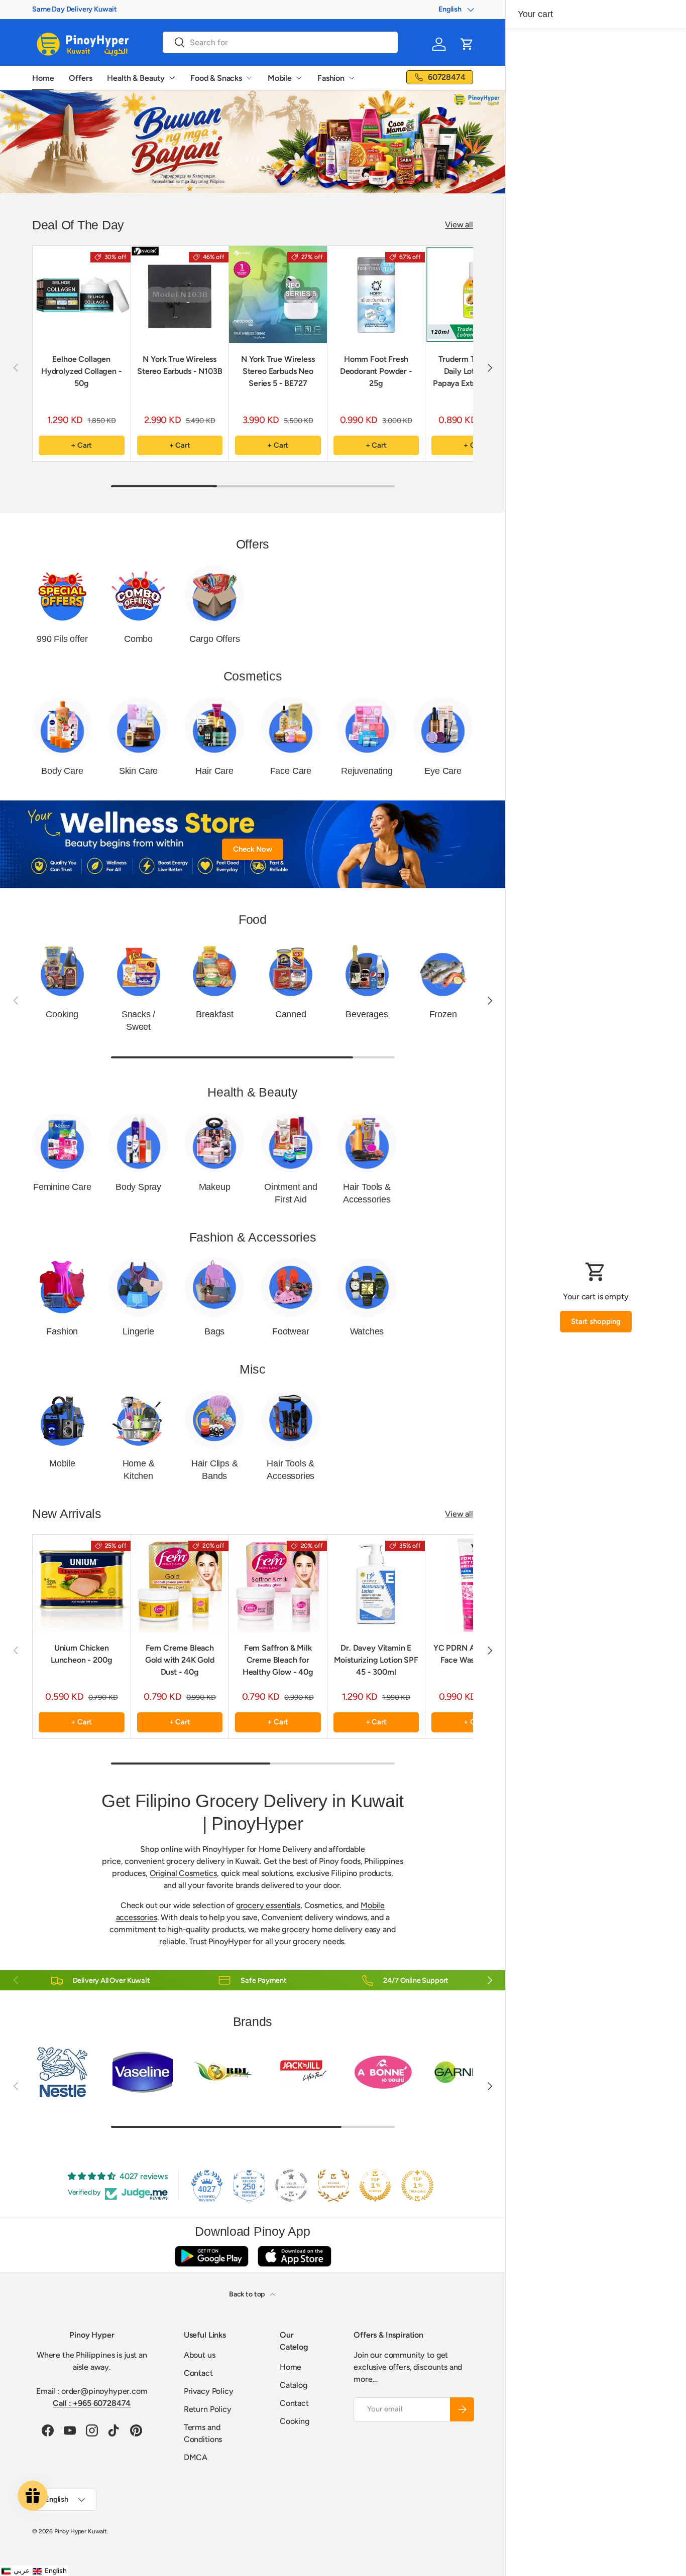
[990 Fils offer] (62, 595)
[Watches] (367, 1287)
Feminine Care (62, 1187)
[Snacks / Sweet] (139, 970)
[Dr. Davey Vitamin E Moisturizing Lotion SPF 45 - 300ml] (376, 1584)
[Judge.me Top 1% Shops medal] (375, 2186)
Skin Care (138, 771)
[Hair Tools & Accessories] (367, 1143)
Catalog (294, 2385)
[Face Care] (291, 727)
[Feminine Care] (62, 1143)
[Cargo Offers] (214, 595)
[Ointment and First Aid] (291, 1143)
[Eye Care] (443, 727)
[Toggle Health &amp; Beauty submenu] (172, 78)
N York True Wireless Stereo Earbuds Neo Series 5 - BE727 (278, 371)
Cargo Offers (215, 639)
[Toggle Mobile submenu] (299, 78)
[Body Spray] (139, 1143)
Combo (138, 639)
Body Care (62, 771)
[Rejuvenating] (367, 727)
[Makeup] (214, 1143)
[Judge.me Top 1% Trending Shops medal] (417, 2186)
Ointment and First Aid (291, 1193)
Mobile (280, 78)
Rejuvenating (367, 771)
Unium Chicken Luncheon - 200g (82, 1654)
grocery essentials (268, 1905)
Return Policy (208, 2409)
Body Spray (138, 1187)
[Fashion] (62, 1287)
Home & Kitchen (139, 1470)
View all (459, 225)
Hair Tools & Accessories (367, 1193)
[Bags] (214, 1287)
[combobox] (280, 42)
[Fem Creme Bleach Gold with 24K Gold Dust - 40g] (180, 1584)
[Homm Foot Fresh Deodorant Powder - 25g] (376, 295)
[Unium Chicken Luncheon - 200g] (82, 1584)
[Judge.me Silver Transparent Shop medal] (291, 2186)
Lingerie (138, 1331)
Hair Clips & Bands (215, 1470)
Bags (214, 1331)
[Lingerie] (139, 1287)
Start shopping (596, 1321)
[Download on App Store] (294, 2256)
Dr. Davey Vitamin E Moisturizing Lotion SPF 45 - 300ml (376, 1660)
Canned (291, 1014)
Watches (367, 1331)
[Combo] (139, 595)
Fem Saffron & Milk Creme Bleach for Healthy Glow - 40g (278, 1660)
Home (43, 78)
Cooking (62, 1014)
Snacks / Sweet (139, 1021)
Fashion (331, 78)
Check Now (253, 849)
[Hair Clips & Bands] (214, 1420)
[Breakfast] (214, 970)
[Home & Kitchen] (139, 1420)
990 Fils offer (62, 639)
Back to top (248, 2294)
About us (200, 2355)
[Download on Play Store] (211, 2256)
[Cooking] (62, 970)
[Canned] (291, 970)
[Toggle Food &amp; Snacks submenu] (249, 78)
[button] (467, 44)
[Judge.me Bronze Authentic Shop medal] (333, 2186)
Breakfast (214, 1014)
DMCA (196, 2457)
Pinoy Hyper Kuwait (81, 2531)
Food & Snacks (216, 78)
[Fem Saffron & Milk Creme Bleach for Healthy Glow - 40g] (278, 1584)
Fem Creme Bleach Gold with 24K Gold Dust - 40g (180, 1660)
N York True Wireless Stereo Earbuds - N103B (180, 365)
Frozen (443, 1014)
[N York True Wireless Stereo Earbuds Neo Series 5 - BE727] (278, 295)
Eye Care (443, 771)
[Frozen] (443, 970)
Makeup (215, 1187)
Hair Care (214, 771)
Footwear (291, 1331)
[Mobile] (62, 1420)
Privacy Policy (209, 2391)
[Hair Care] (214, 727)
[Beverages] (367, 970)
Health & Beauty (136, 78)
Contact (198, 2373)
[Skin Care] (139, 727)
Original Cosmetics (183, 1873)
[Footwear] (291, 1287)
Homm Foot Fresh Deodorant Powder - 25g (376, 371)
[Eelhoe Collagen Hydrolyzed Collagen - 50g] (82, 295)
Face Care (291, 771)
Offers (80, 78)
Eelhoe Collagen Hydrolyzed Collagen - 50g (82, 371)
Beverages (367, 1014)
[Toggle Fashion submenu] (352, 78)
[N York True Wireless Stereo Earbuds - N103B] (180, 295)
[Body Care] (62, 727)
